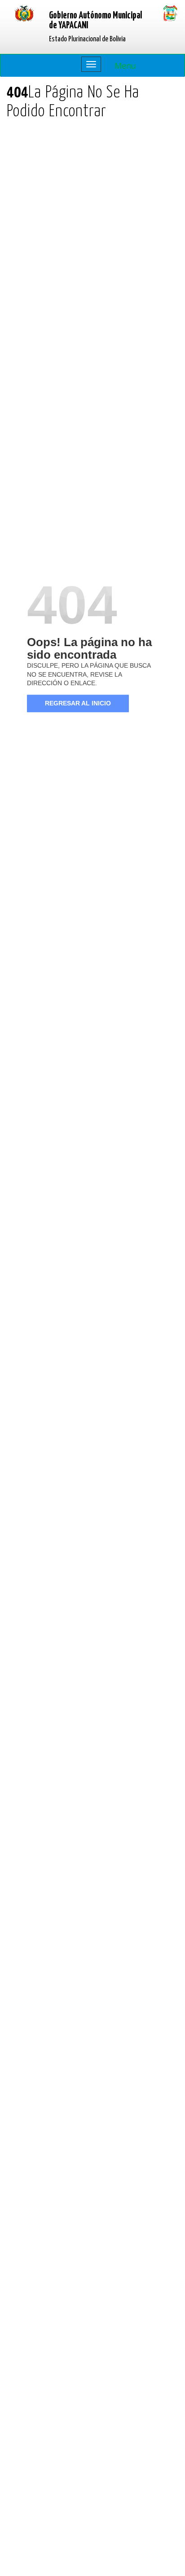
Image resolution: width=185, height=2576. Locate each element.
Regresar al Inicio (78, 703)
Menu (125, 66)
